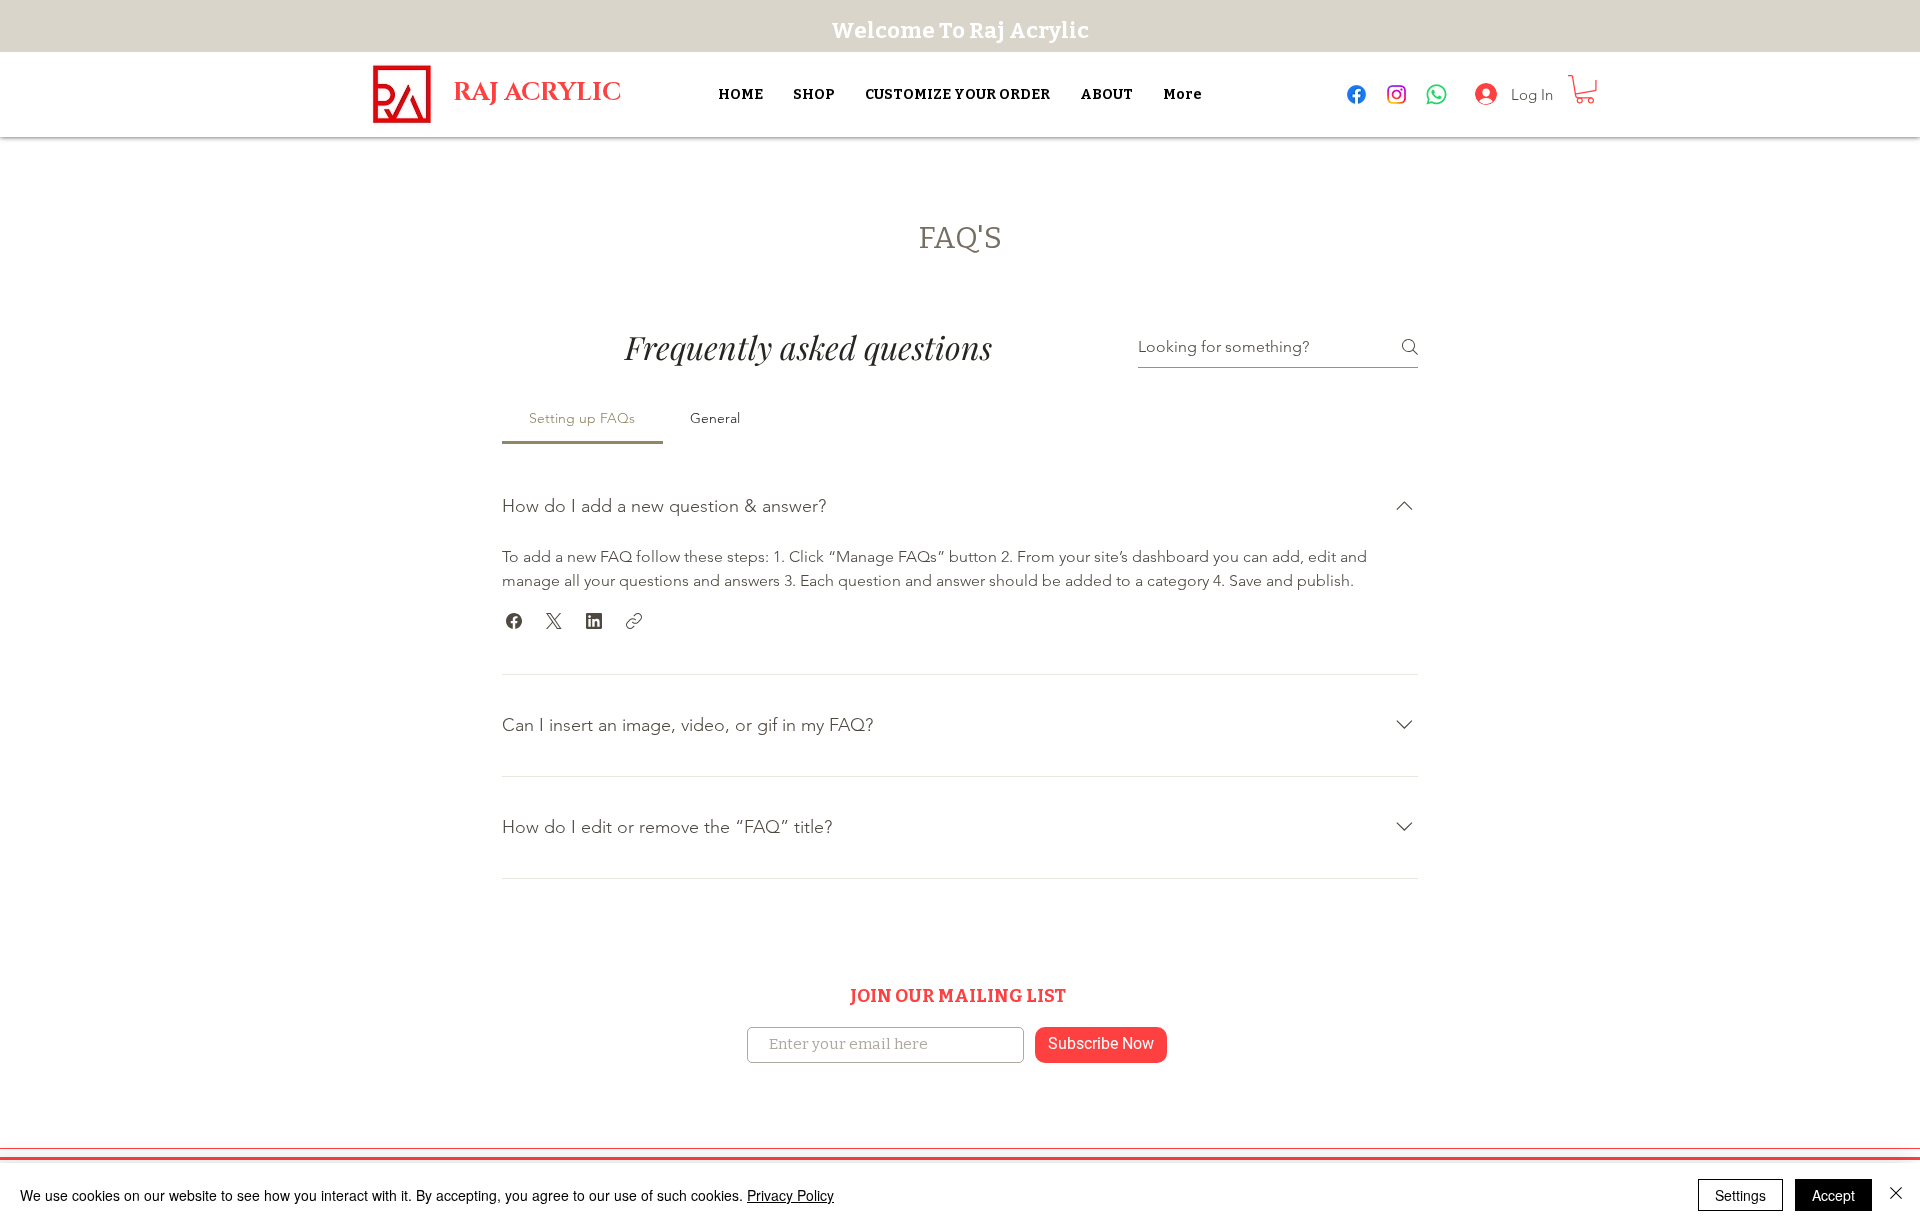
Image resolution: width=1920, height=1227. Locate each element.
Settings (1740, 1195)
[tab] (582, 418)
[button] (1585, 89)
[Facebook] (1356, 94)
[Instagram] (1396, 94)
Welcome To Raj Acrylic (960, 30)
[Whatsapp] (1436, 94)
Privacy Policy (790, 1195)
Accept (1833, 1195)
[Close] (1896, 1195)
